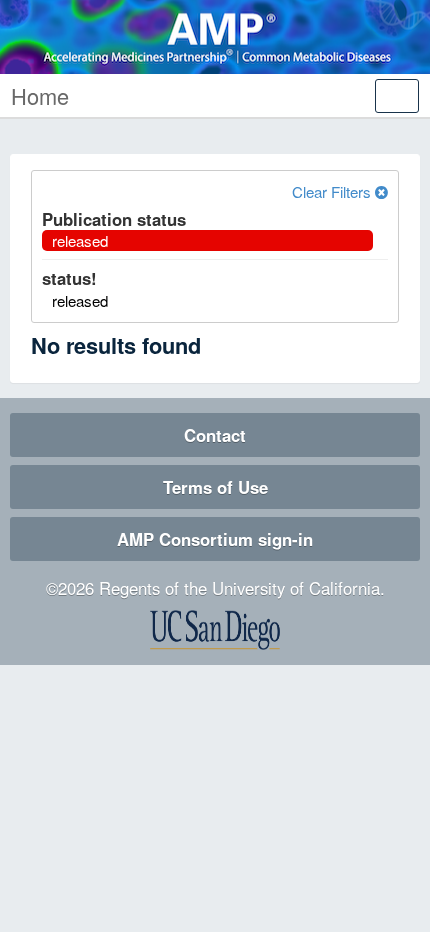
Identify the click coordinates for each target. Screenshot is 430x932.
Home (40, 95)
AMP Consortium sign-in (215, 539)
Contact (215, 435)
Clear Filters (333, 191)
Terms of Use (215, 487)
